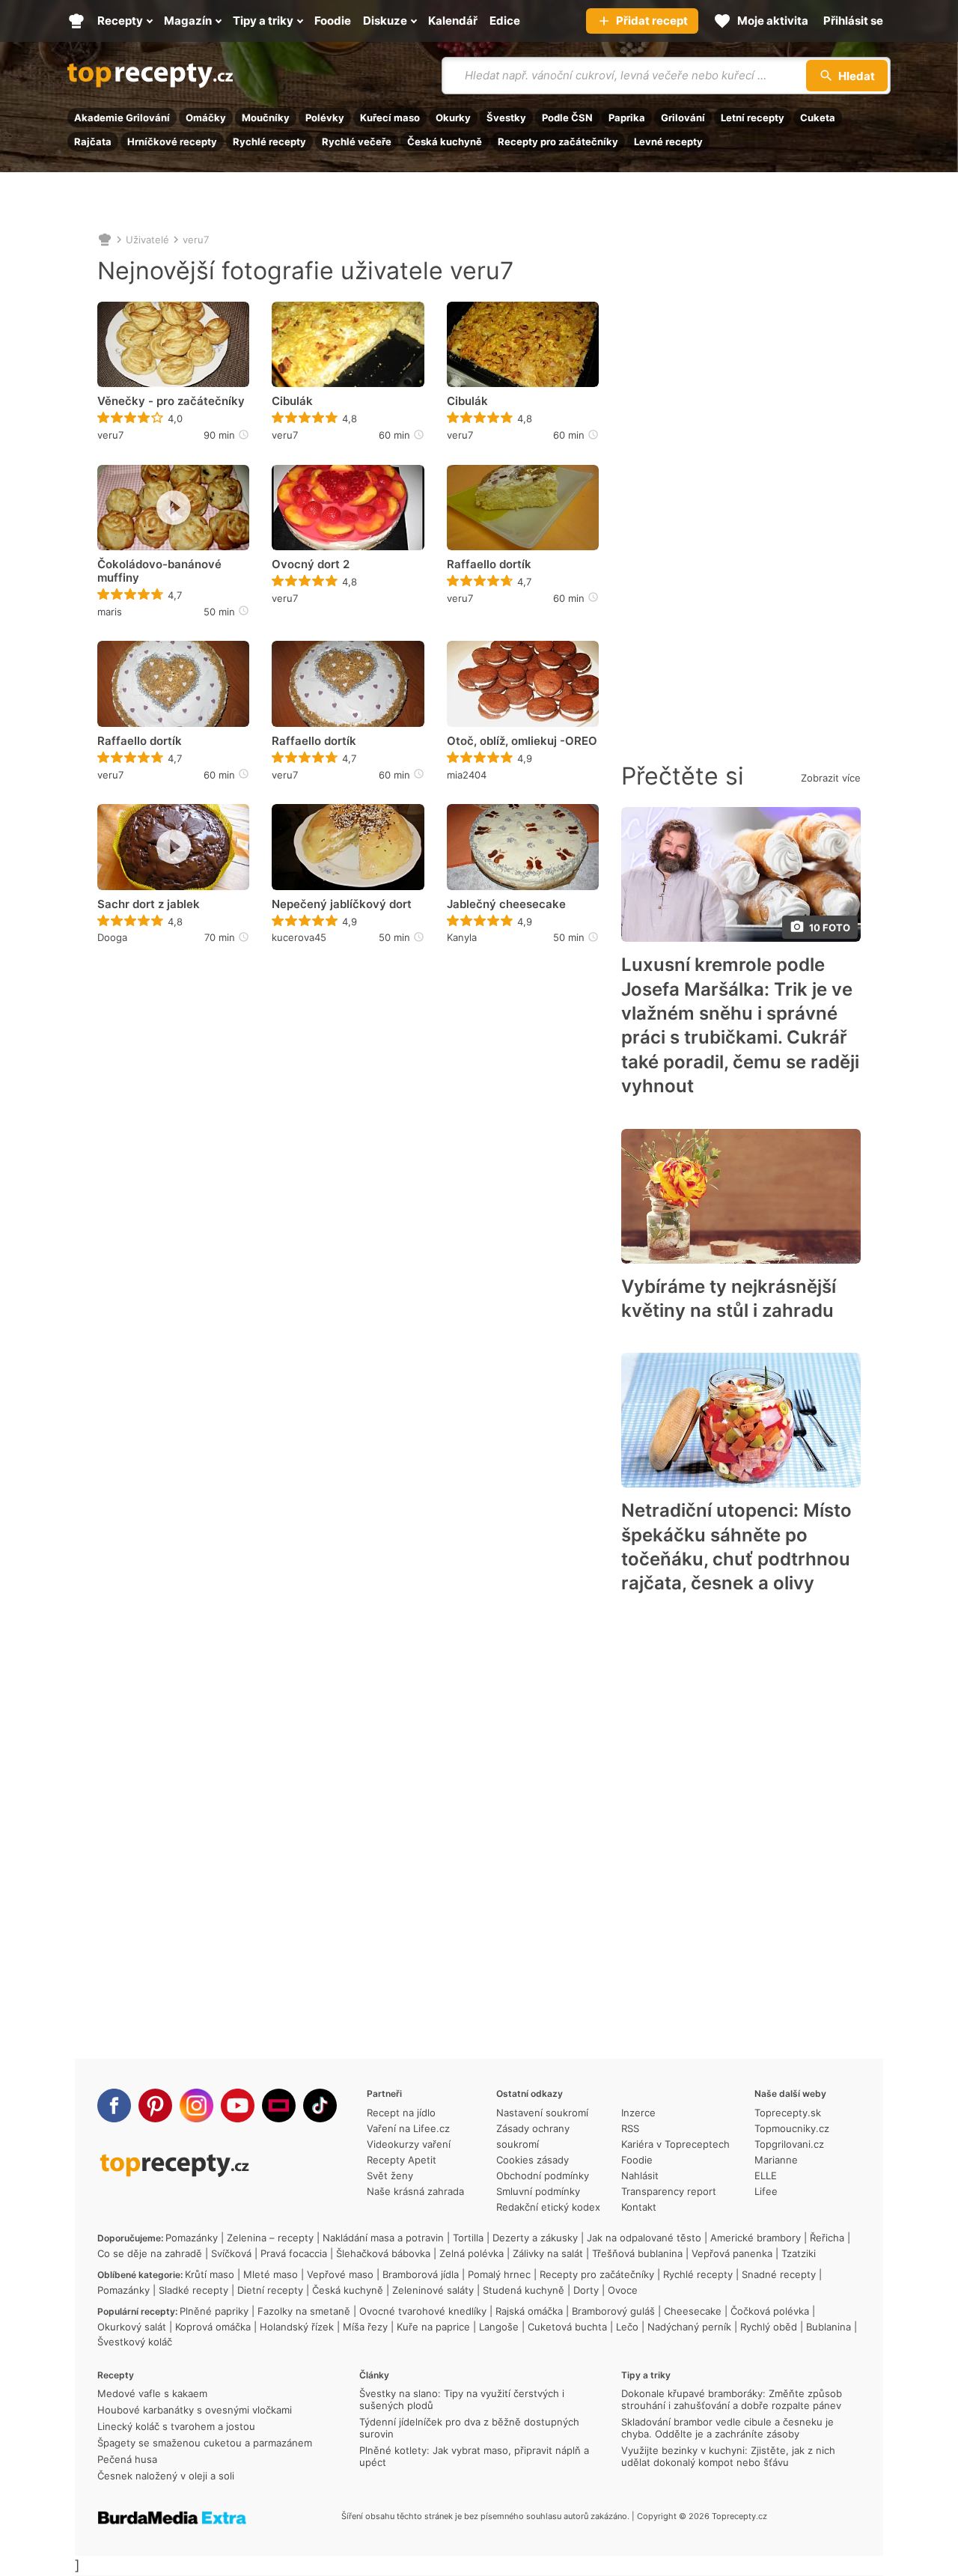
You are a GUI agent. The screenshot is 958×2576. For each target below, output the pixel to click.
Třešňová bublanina (637, 2253)
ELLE (766, 2175)
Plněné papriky (214, 2311)
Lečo (627, 2327)
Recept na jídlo (401, 2113)
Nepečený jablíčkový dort (342, 904)
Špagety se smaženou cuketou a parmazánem (205, 2443)
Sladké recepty (193, 2290)
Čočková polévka (770, 2311)
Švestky (506, 118)
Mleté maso (271, 2274)
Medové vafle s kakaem (152, 2393)
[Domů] (105, 240)
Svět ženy (390, 2175)
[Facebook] (114, 2105)
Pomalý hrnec (499, 2274)
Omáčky (206, 118)
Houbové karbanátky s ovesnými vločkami (195, 2410)
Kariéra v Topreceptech (675, 2144)
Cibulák (292, 401)
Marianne (776, 2160)
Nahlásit (640, 2175)
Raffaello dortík (489, 564)
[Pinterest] (155, 2105)
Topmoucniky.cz (792, 2128)
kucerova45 (299, 937)
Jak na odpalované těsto (644, 2238)
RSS (630, 2128)
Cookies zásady (533, 2160)
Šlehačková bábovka (383, 2253)
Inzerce (638, 2113)
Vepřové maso (340, 2274)
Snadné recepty (779, 2274)
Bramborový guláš (613, 2311)
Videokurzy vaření (409, 2144)
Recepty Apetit (402, 2160)
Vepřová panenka (732, 2253)
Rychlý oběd (769, 2327)
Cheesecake (693, 2311)
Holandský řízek (297, 2327)
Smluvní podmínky (538, 2191)
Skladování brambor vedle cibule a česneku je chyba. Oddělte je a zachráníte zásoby (727, 2428)
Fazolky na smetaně (304, 2311)
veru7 (196, 240)
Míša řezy (365, 2327)
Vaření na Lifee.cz (408, 2128)
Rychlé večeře (357, 141)
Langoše (499, 2327)
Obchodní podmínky (543, 2175)
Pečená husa (127, 2459)
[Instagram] (196, 2105)
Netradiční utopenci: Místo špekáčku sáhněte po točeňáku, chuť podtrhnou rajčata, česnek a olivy (736, 1547)
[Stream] (279, 2105)
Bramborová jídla (421, 2274)
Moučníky (266, 118)
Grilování (683, 118)
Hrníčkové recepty (172, 141)
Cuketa (818, 118)
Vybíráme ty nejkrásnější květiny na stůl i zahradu (729, 1298)
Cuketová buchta (567, 2327)
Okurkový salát (132, 2327)
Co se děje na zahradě (150, 2253)
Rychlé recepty (269, 141)
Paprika (627, 118)
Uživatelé (147, 240)
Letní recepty (753, 118)
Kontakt (639, 2207)
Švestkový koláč (135, 2342)
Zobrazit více (831, 778)
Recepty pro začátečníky (558, 141)
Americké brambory (756, 2238)
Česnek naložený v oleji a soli (166, 2476)
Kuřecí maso (390, 118)
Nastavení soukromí (542, 2113)
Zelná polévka (472, 2253)
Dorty (586, 2290)
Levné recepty (668, 141)
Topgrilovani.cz (789, 2144)
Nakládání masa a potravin (383, 2238)
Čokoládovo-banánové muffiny (159, 571)
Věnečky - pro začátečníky (171, 401)
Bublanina (829, 2327)
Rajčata (93, 141)
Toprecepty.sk (788, 2113)
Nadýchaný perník (689, 2327)
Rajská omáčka (529, 2311)
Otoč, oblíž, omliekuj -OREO (522, 741)
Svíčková (231, 2253)
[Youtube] (238, 2105)
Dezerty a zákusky (535, 2238)
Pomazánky (192, 2238)
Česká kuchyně (445, 141)
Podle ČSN (567, 118)
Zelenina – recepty (270, 2238)
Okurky (453, 118)
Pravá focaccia (294, 2253)
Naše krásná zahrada (415, 2191)
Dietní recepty (270, 2290)
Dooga (112, 937)
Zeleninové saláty (433, 2290)
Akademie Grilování (122, 118)
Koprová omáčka (213, 2327)
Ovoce (623, 2290)
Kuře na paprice (433, 2327)
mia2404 (467, 775)
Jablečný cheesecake (506, 904)
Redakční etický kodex (548, 2207)
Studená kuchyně (524, 2290)
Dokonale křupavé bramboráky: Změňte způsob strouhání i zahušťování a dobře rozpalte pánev (732, 2399)
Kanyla (462, 937)
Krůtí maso (210, 2274)
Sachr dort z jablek (149, 904)
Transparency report (669, 2191)
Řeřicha (827, 2238)
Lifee (766, 2191)
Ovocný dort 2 (311, 564)
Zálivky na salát (548, 2253)
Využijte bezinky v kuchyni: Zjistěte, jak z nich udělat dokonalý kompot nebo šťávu (728, 2456)
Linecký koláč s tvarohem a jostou (176, 2426)
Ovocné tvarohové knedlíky (423, 2311)
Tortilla (468, 2238)
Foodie (637, 2160)
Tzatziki (799, 2253)
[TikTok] (320, 2105)
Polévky (325, 118)
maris (110, 612)
